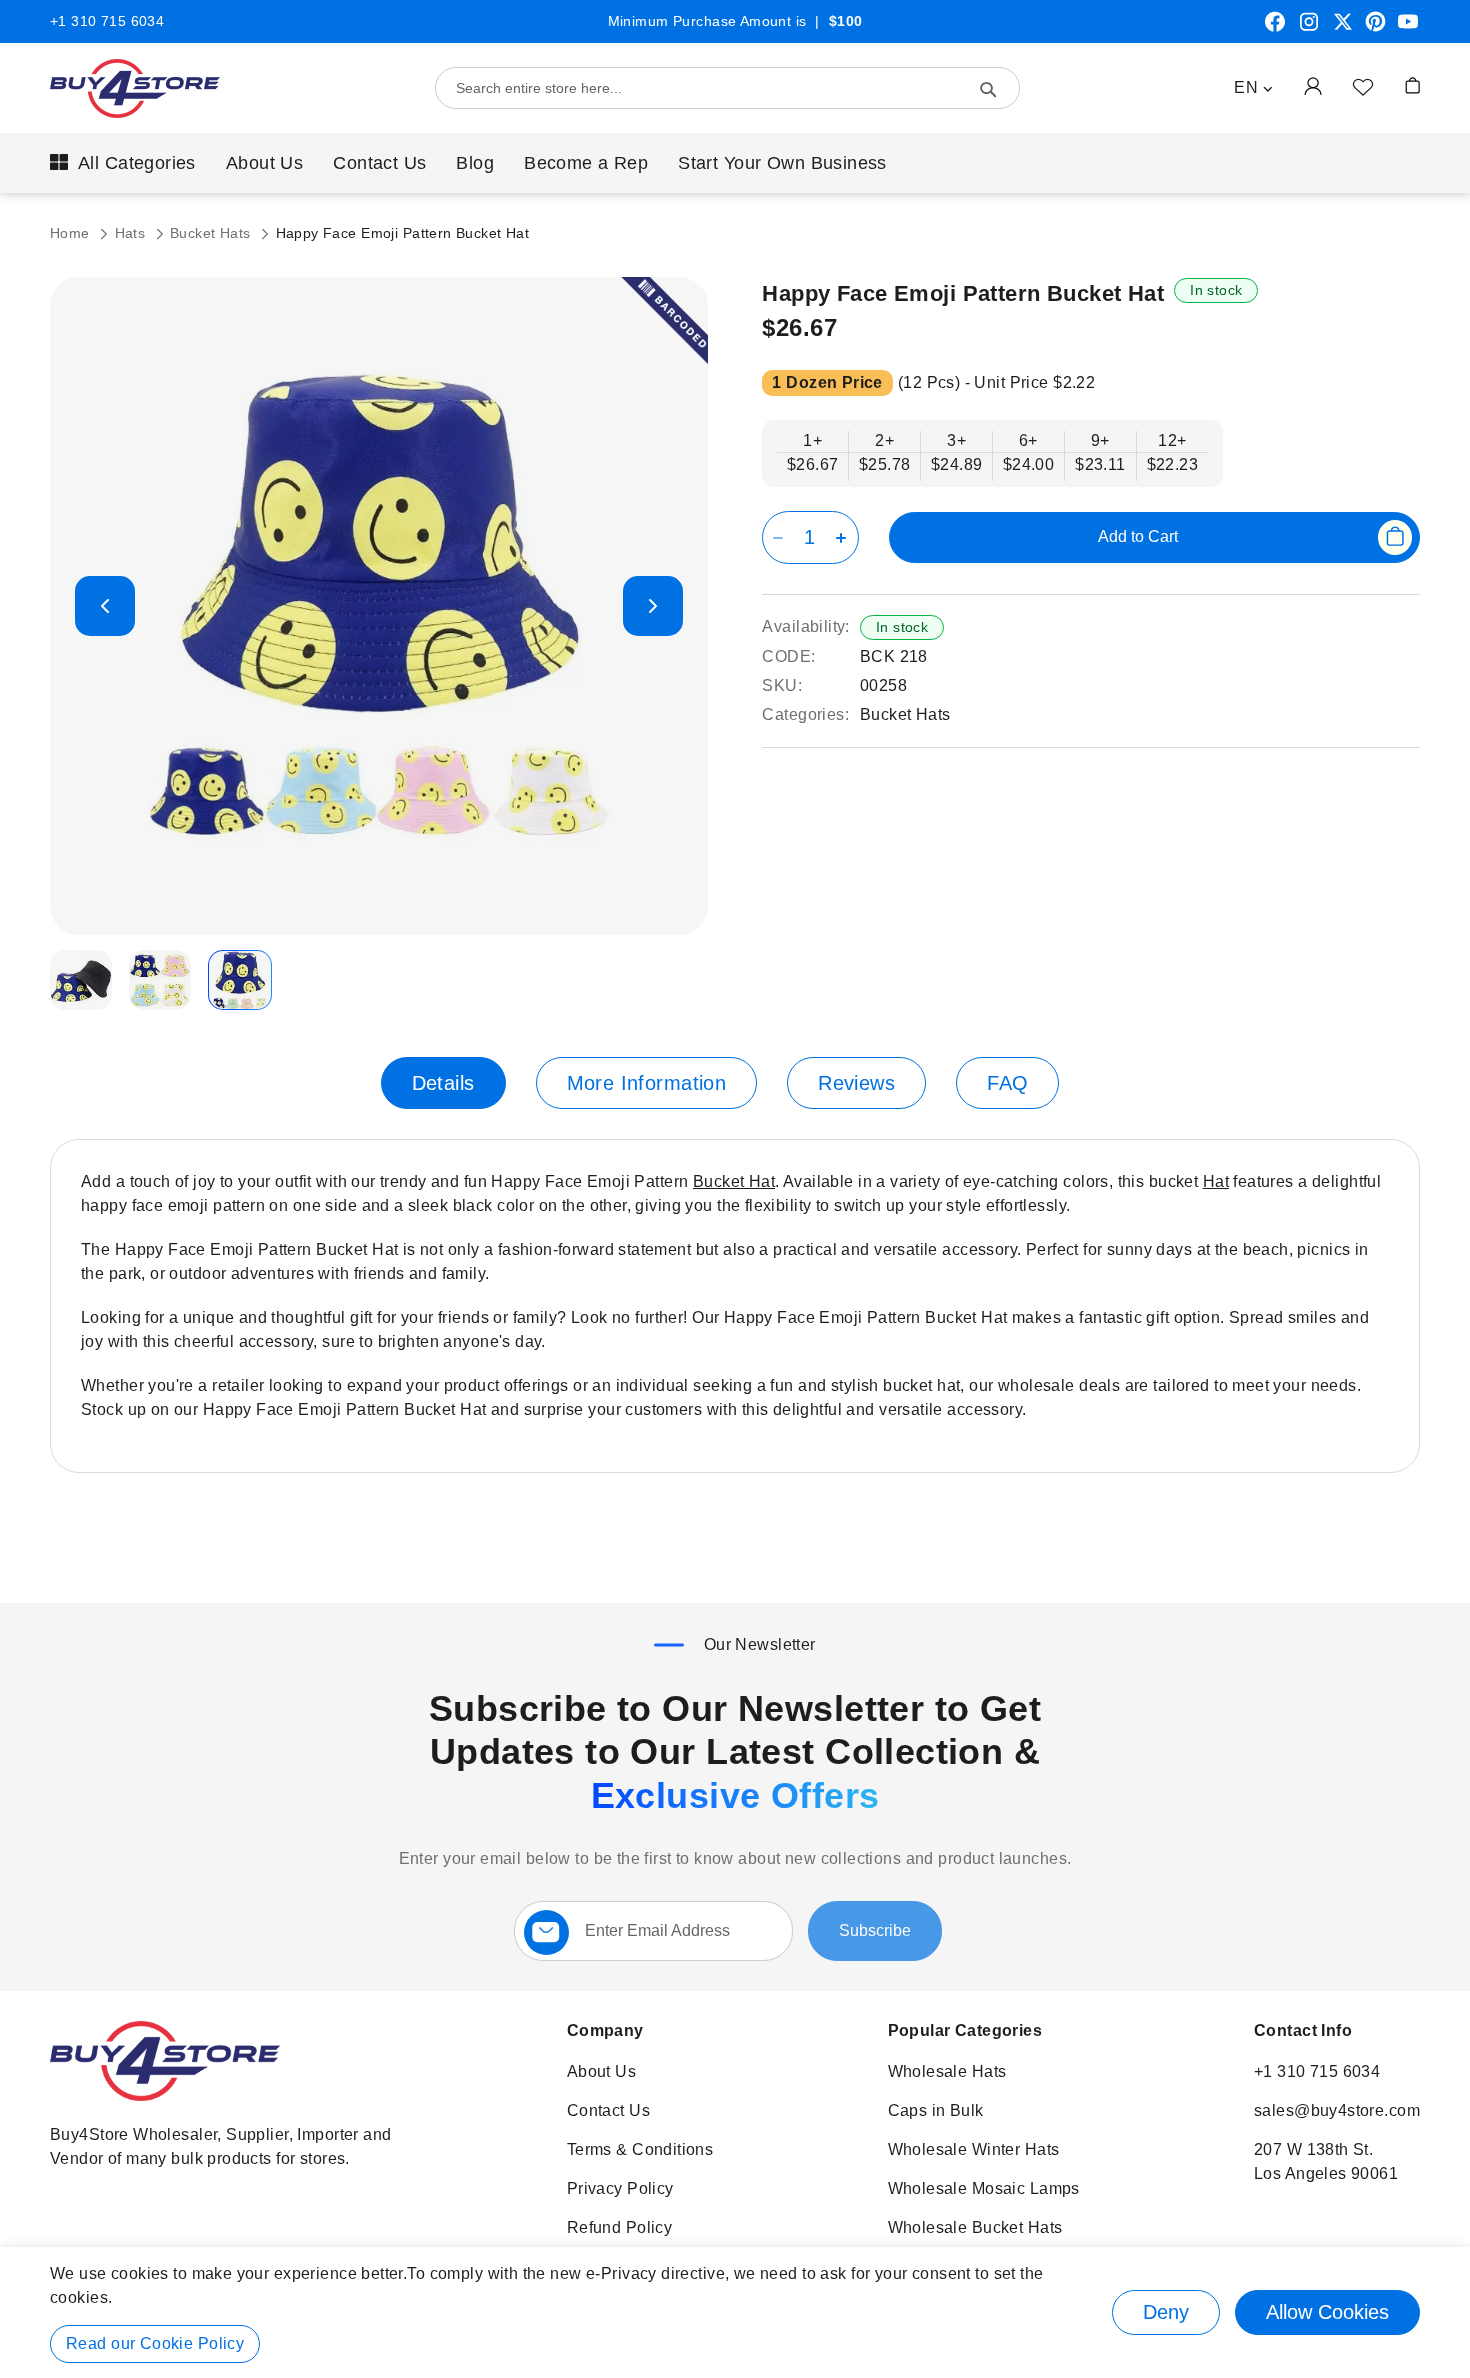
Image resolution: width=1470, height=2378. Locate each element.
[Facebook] (1275, 29)
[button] (1253, 88)
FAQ (1007, 1083)
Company (605, 2030)
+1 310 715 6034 (107, 21)
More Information (647, 1083)
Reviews (856, 1083)
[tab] (443, 1083)
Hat (1216, 1181)
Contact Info (1303, 2030)
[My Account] (1313, 85)
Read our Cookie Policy (155, 2343)
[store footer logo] (165, 2095)
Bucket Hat (734, 1181)
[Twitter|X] (1343, 29)
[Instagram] (1309, 29)
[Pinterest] (1375, 29)
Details (443, 1083)
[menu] (735, 163)
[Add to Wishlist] (1363, 86)
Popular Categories (965, 2030)
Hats (132, 233)
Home (72, 233)
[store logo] (135, 88)
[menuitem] (123, 163)
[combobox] (727, 88)
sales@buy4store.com (1337, 2110)
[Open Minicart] (1412, 85)
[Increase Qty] (844, 537)
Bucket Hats (212, 233)
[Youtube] (1408, 29)
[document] (735, 2312)
